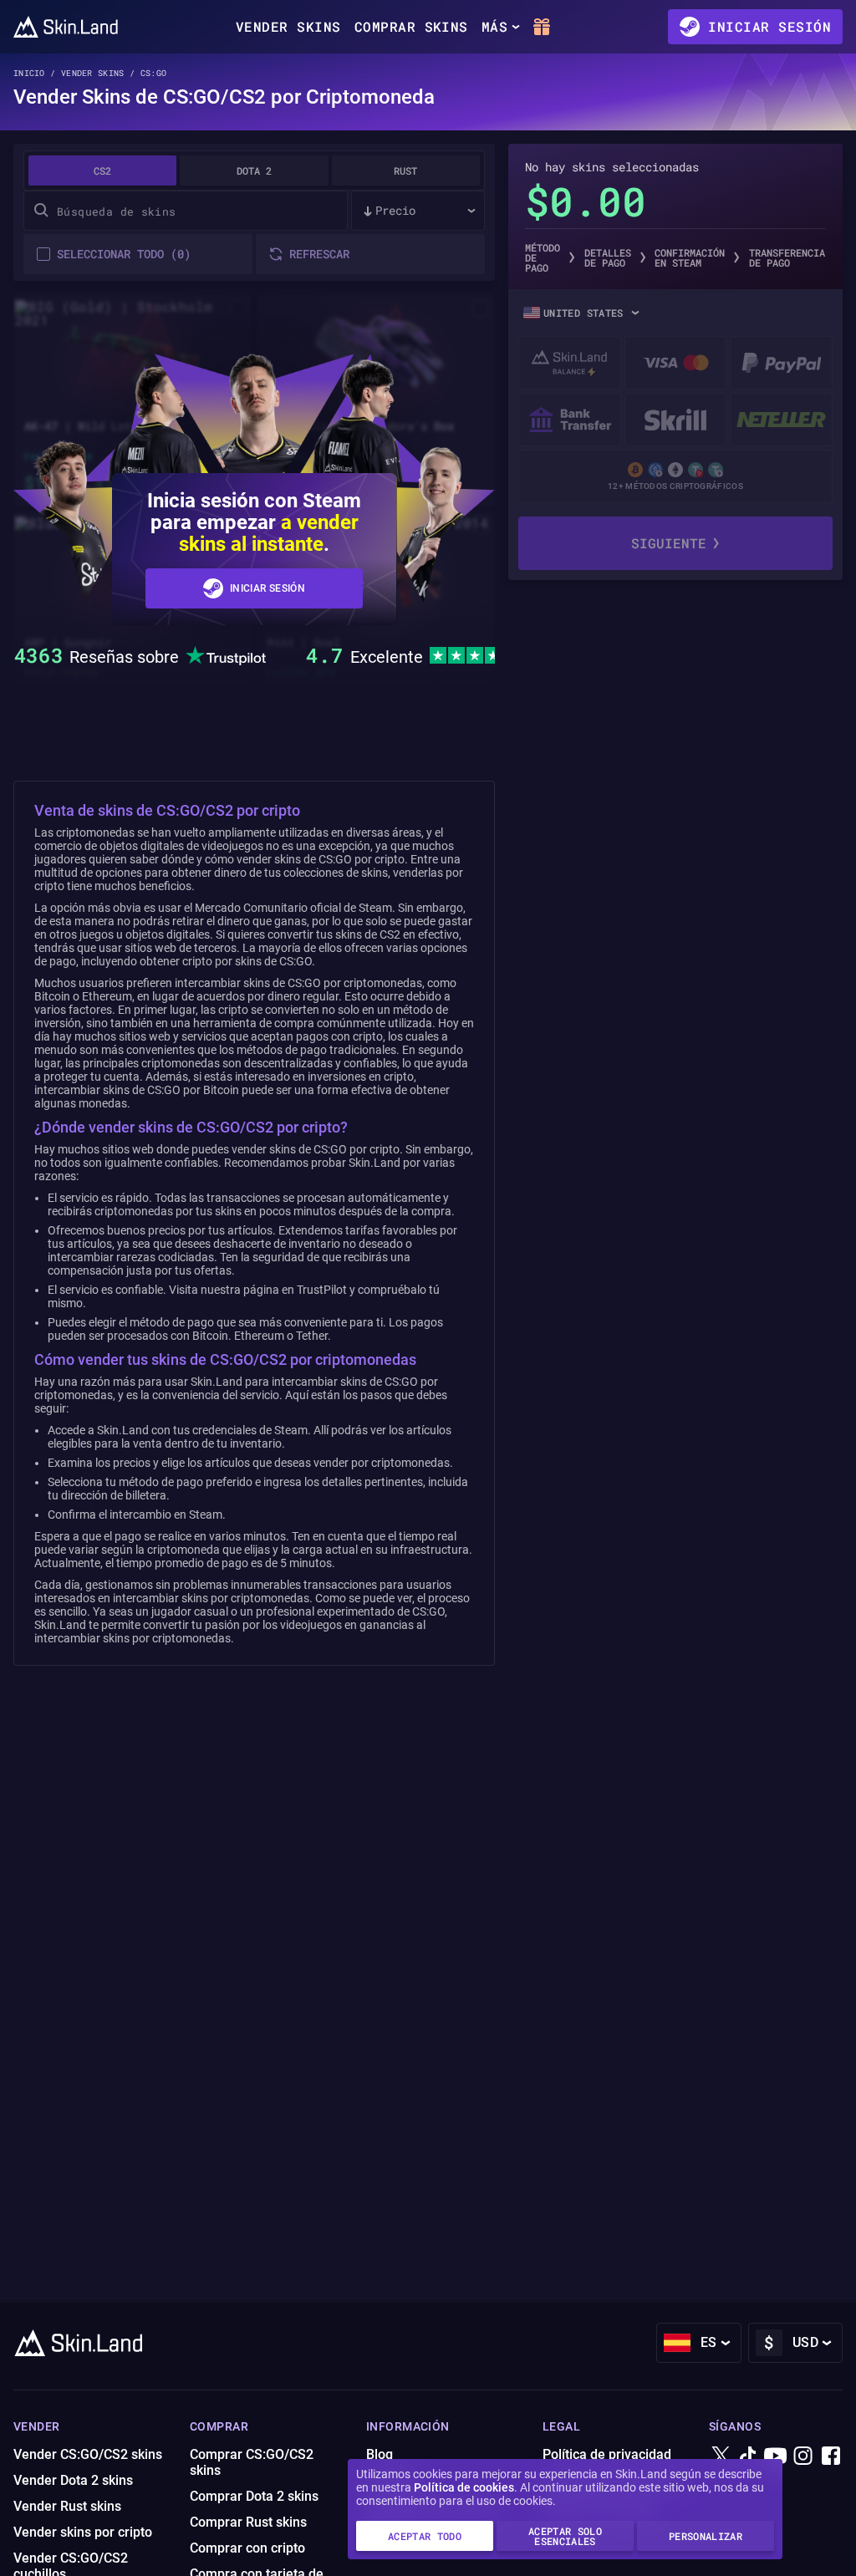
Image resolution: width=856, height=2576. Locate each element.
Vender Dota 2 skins (73, 2480)
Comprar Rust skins (248, 2522)
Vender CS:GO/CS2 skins (88, 2454)
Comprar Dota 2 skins (254, 2496)
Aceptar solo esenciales (565, 2536)
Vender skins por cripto (83, 2532)
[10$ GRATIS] (542, 27)
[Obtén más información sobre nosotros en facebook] (831, 2457)
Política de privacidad (607, 2454)
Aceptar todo (425, 2536)
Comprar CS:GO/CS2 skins (252, 2462)
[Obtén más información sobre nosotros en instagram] (803, 2457)
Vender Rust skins (67, 2506)
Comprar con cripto (247, 2548)
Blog (380, 2454)
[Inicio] (66, 27)
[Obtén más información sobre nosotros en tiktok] (748, 2457)
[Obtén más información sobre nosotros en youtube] (776, 2457)
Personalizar (706, 2536)
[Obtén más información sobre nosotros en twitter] (721, 2457)
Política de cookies (464, 2487)
